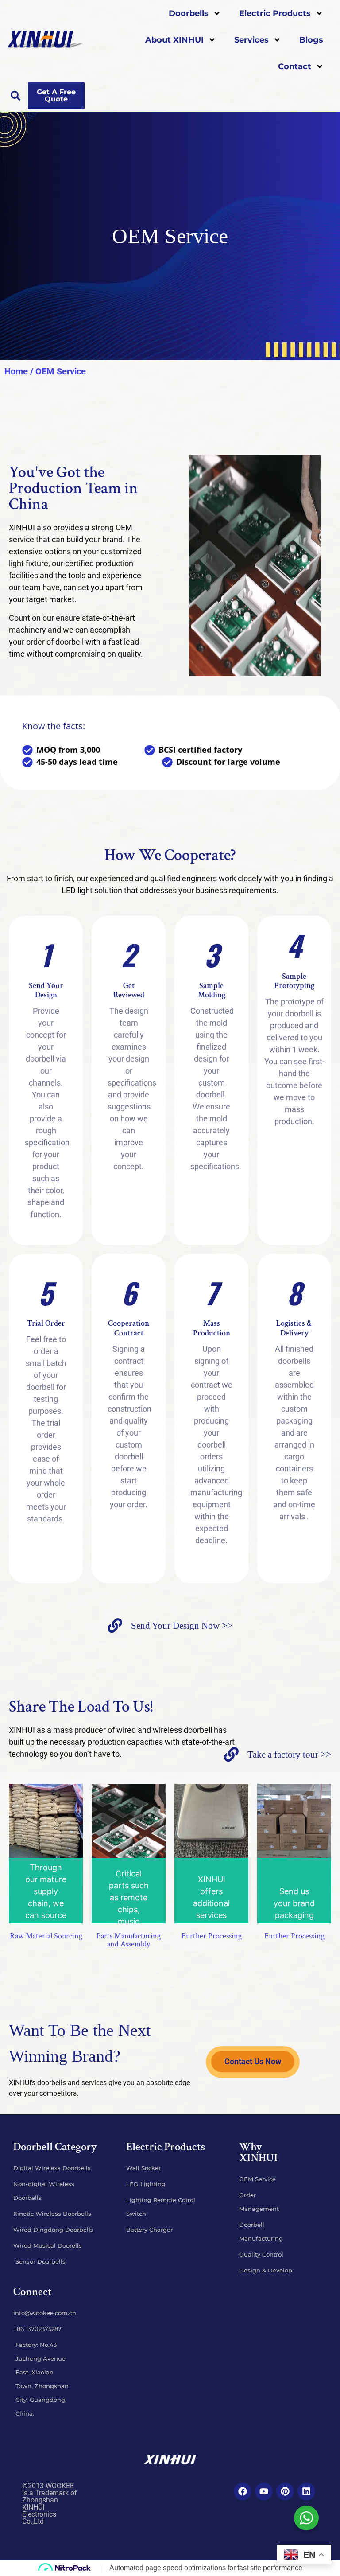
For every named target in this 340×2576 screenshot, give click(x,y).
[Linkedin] (306, 2491)
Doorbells (189, 13)
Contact (295, 66)
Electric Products (275, 13)
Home (16, 371)
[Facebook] (243, 2491)
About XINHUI (174, 40)
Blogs (311, 40)
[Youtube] (264, 2491)
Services (251, 40)
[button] (15, 96)
